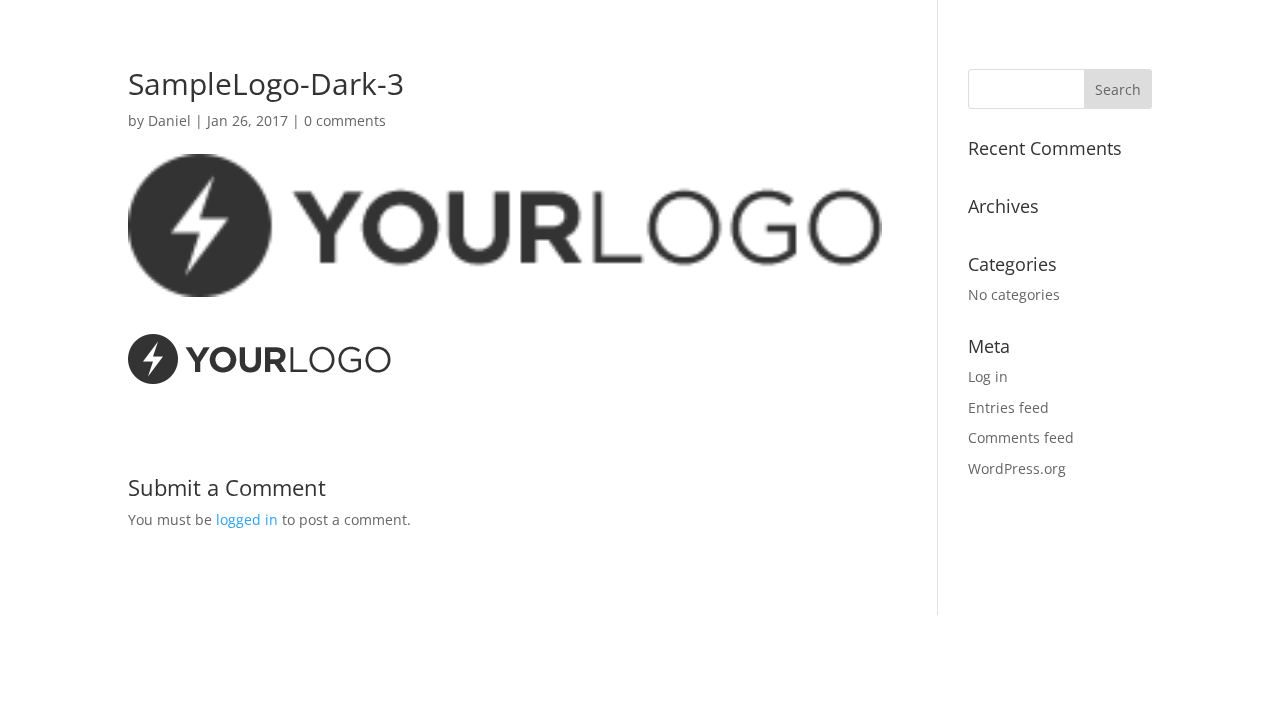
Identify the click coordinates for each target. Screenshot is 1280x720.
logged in (247, 519)
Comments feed (1021, 437)
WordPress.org (1017, 468)
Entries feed (1008, 407)
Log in (988, 376)
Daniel (169, 120)
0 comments (345, 120)
